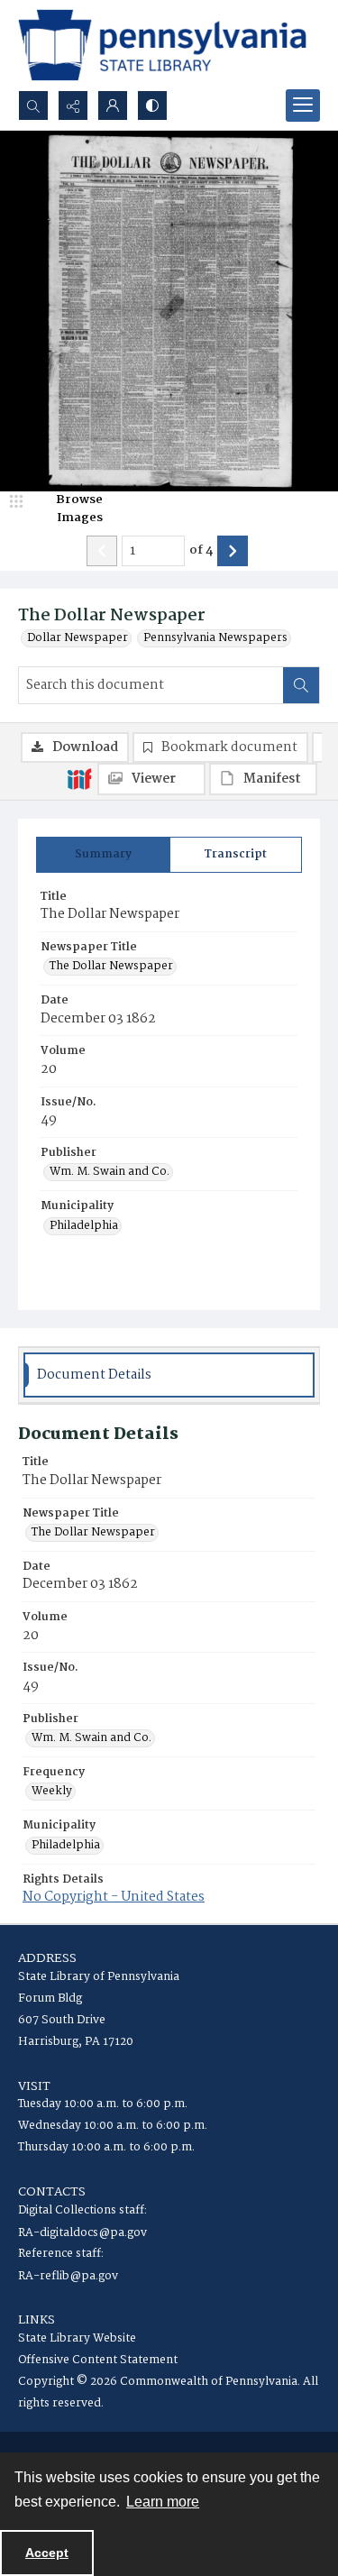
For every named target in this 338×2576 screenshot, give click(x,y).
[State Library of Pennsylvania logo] (162, 45)
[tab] (103, 855)
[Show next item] (233, 551)
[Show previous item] (102, 551)
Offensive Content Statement (98, 2360)
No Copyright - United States (114, 1897)
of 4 (201, 551)
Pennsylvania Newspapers (215, 638)
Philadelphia (84, 1226)
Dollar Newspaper (78, 638)
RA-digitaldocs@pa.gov (82, 2233)
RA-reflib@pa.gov (68, 2276)
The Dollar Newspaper (111, 967)
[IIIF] (79, 778)
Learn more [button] (163, 2502)
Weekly (52, 1792)
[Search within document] (301, 685)
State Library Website (77, 2338)
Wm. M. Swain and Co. (110, 1172)
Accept (47, 2553)
